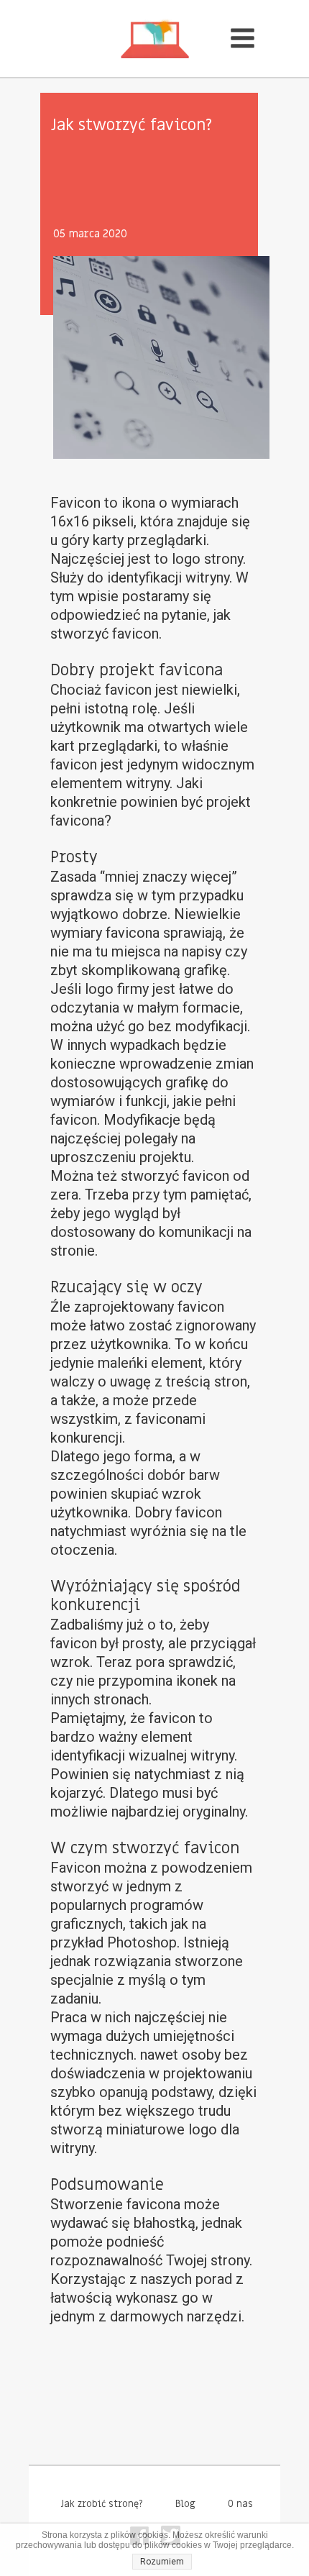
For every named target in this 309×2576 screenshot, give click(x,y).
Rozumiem (162, 2562)
